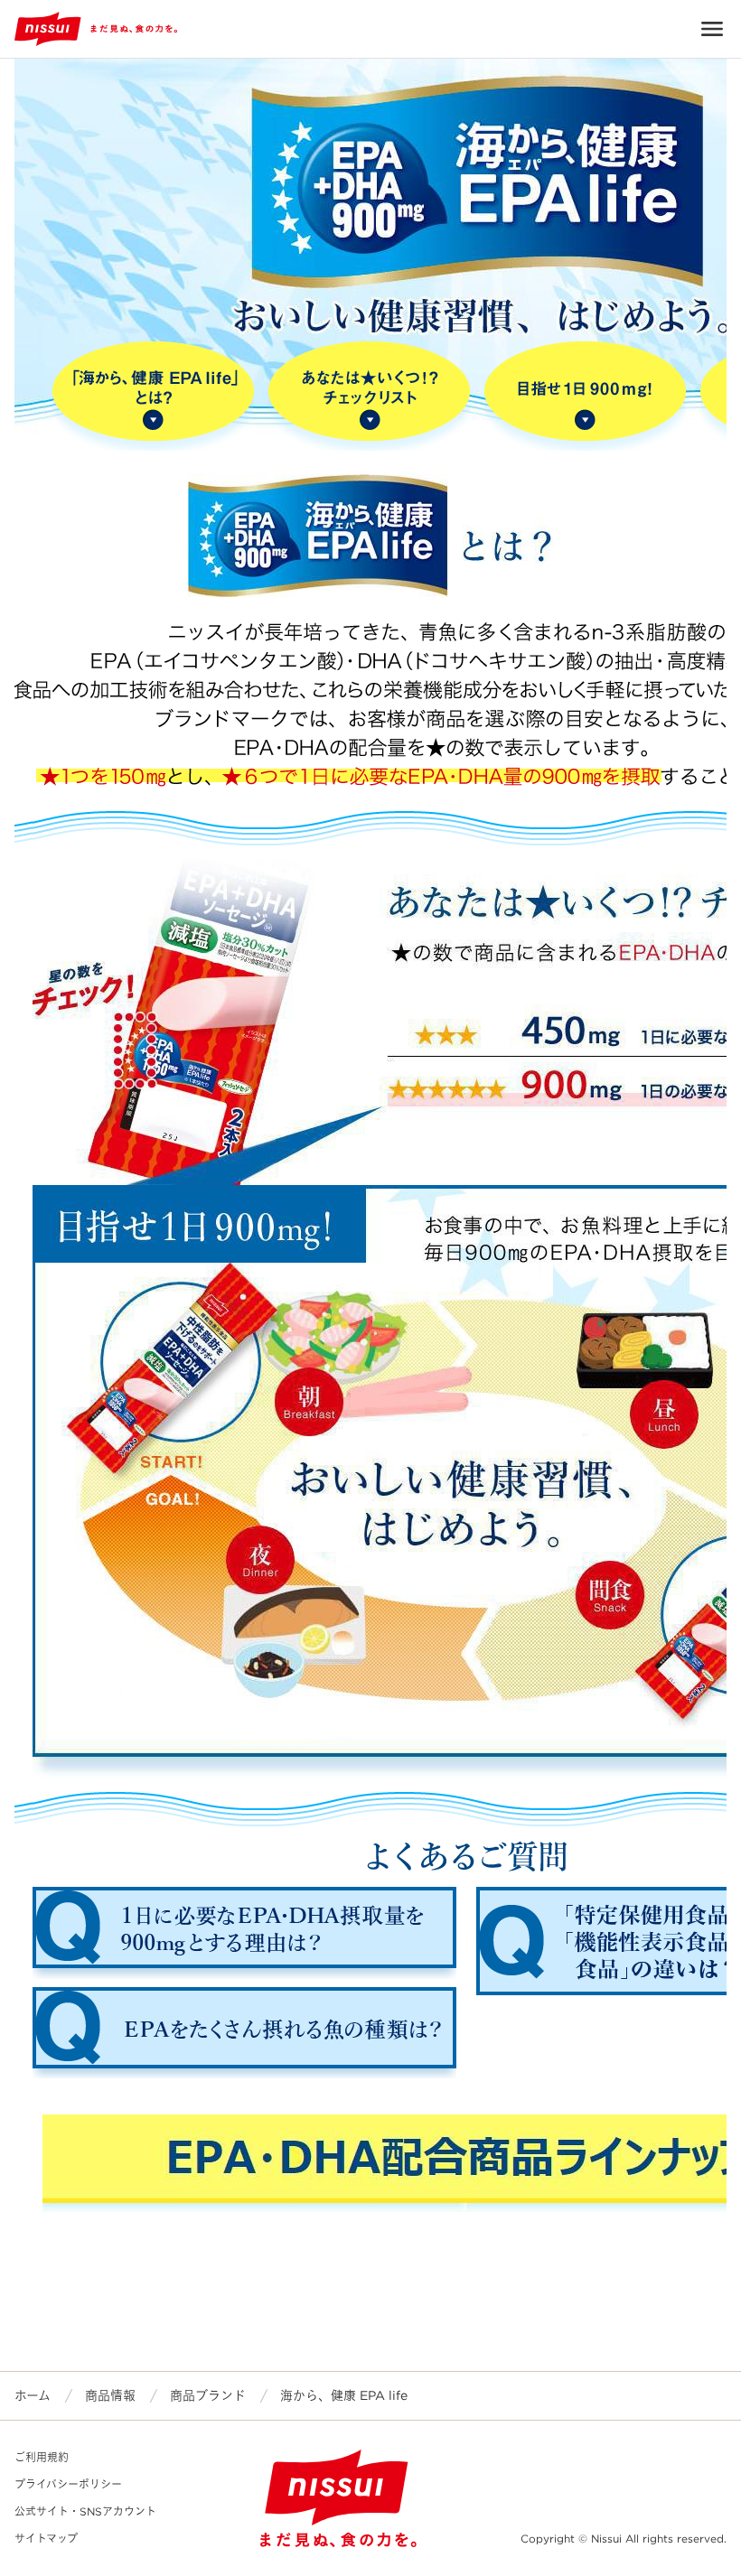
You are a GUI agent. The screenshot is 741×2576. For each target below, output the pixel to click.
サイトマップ (46, 2539)
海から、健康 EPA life (344, 2395)
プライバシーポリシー (68, 2484)
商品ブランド (208, 2395)
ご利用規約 (42, 2457)
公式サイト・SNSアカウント (85, 2511)
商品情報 (110, 2395)
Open (712, 29)
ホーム (33, 2395)
